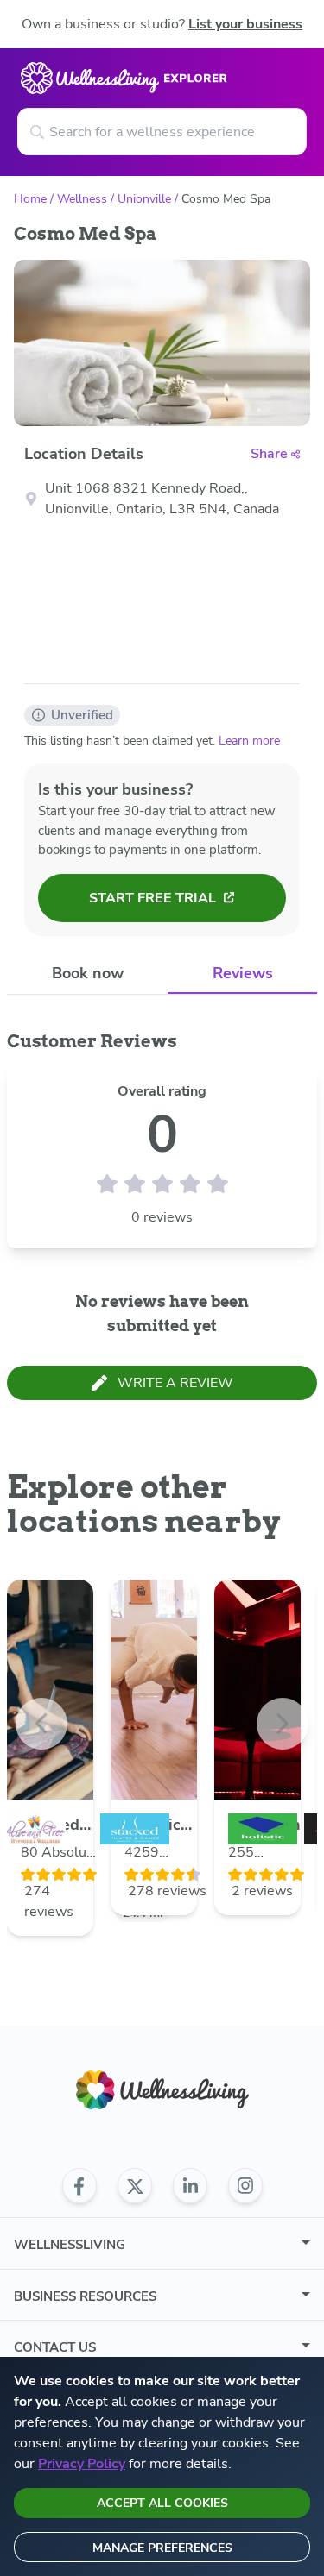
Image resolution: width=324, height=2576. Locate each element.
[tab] (87, 974)
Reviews (243, 973)
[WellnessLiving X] (135, 2186)
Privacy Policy (82, 2464)
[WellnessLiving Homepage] (162, 2090)
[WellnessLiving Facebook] (79, 2186)
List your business (245, 24)
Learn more (249, 741)
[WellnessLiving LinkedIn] (190, 2186)
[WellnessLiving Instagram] (245, 2186)
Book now (88, 973)
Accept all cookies (162, 2503)
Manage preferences (162, 2548)
